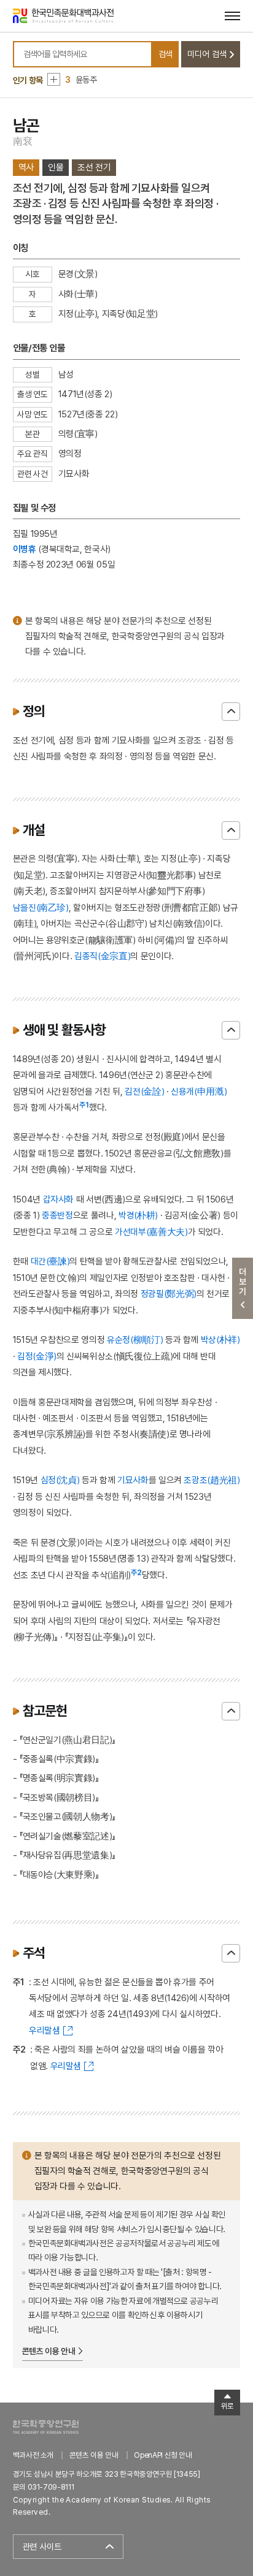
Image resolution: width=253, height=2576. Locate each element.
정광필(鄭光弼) (169, 1294)
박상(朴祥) (220, 1339)
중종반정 (57, 1215)
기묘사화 (133, 1480)
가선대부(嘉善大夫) (151, 1232)
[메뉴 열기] (232, 16)
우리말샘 (45, 2030)
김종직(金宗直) (102, 956)
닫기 (231, 712)
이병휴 (25, 549)
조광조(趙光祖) (212, 1480)
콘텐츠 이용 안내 (49, 2351)
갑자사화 (59, 1199)
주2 (136, 1573)
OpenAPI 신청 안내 (163, 2455)
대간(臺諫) (50, 1261)
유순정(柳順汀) (135, 1339)
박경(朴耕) (138, 1215)
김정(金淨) (37, 1356)
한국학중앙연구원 (46, 2427)
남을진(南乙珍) (41, 907)
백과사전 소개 (33, 2455)
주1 (84, 1105)
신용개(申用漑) (199, 1091)
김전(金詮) (144, 1091)
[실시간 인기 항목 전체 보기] (54, 79)
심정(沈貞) (60, 1480)
